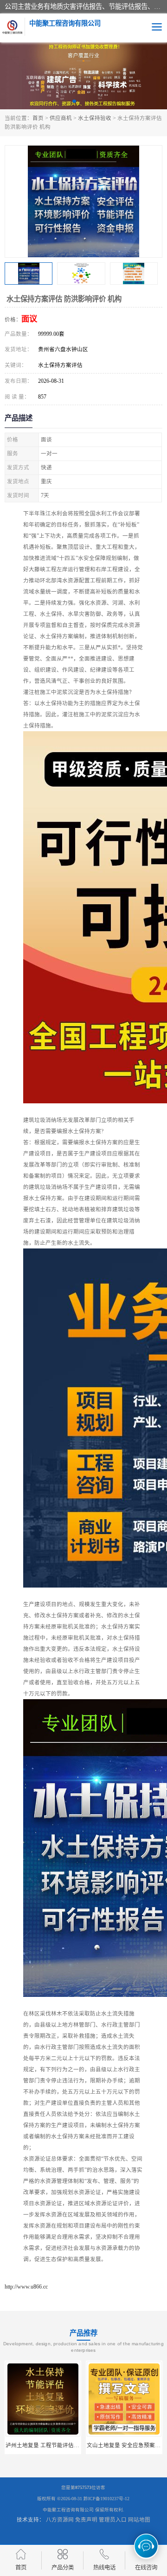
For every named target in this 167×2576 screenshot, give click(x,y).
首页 (38, 118)
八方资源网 (60, 2520)
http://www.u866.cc (26, 2287)
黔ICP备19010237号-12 (106, 2499)
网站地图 (139, 2520)
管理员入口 (113, 2520)
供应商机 (61, 118)
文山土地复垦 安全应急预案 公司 (46, 2445)
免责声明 (86, 2520)
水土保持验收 (95, 118)
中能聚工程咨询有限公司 (68, 2510)
